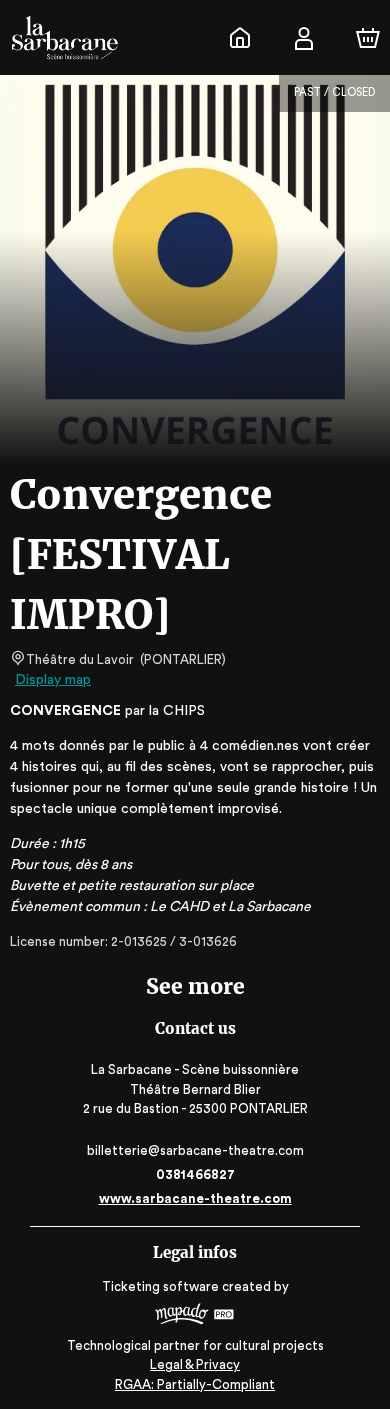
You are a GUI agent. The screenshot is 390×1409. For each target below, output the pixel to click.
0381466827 (195, 1174)
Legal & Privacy (195, 1364)
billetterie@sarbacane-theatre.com (195, 1150)
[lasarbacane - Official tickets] (240, 38)
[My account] (304, 38)
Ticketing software (160, 1286)
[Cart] (368, 38)
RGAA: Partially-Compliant (195, 1384)
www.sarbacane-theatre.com (195, 1198)
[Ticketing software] (195, 1316)
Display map (53, 680)
